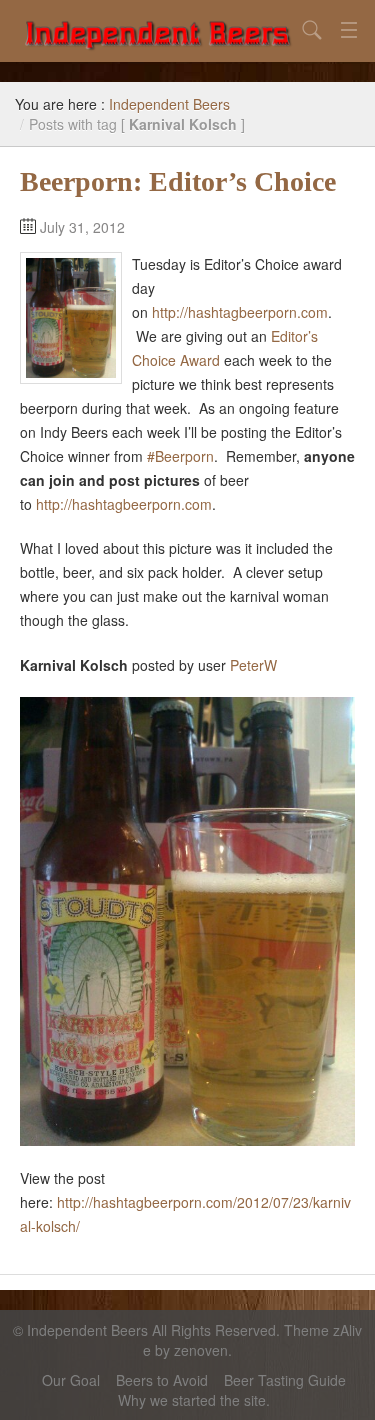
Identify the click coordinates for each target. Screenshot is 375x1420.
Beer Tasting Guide (285, 1380)
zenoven (201, 1350)
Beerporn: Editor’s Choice (178, 181)
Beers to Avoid (162, 1380)
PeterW (253, 665)
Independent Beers (169, 104)
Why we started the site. (194, 1400)
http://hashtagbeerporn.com (240, 312)
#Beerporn (180, 456)
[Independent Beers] (157, 31)
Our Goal (71, 1380)
